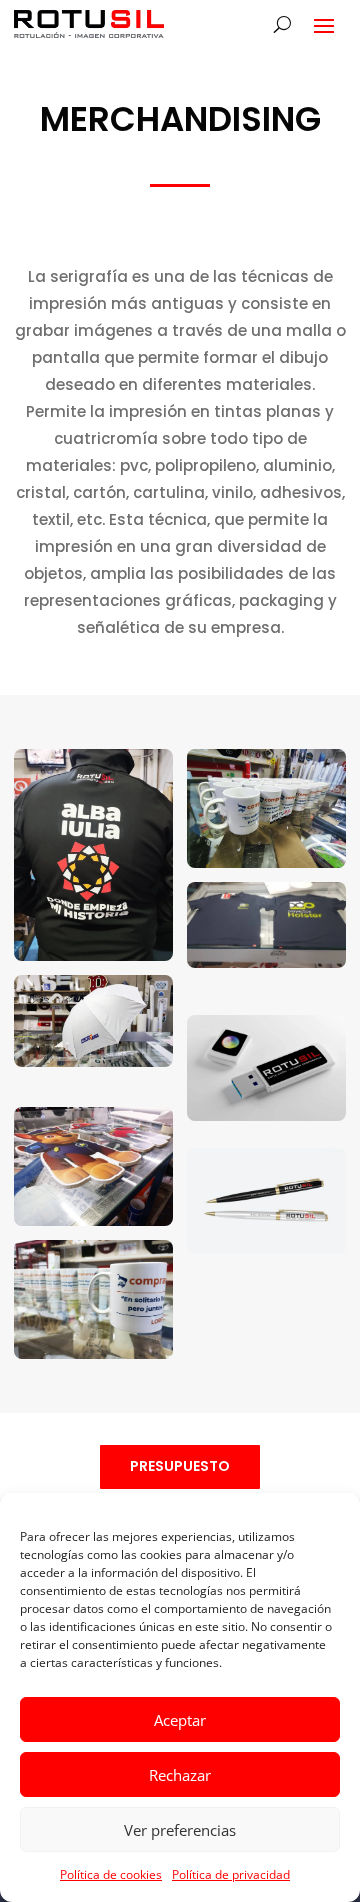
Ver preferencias (180, 1830)
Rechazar (180, 1775)
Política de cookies (111, 1874)
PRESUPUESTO (180, 1466)
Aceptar (180, 1720)
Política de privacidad (231, 1874)
